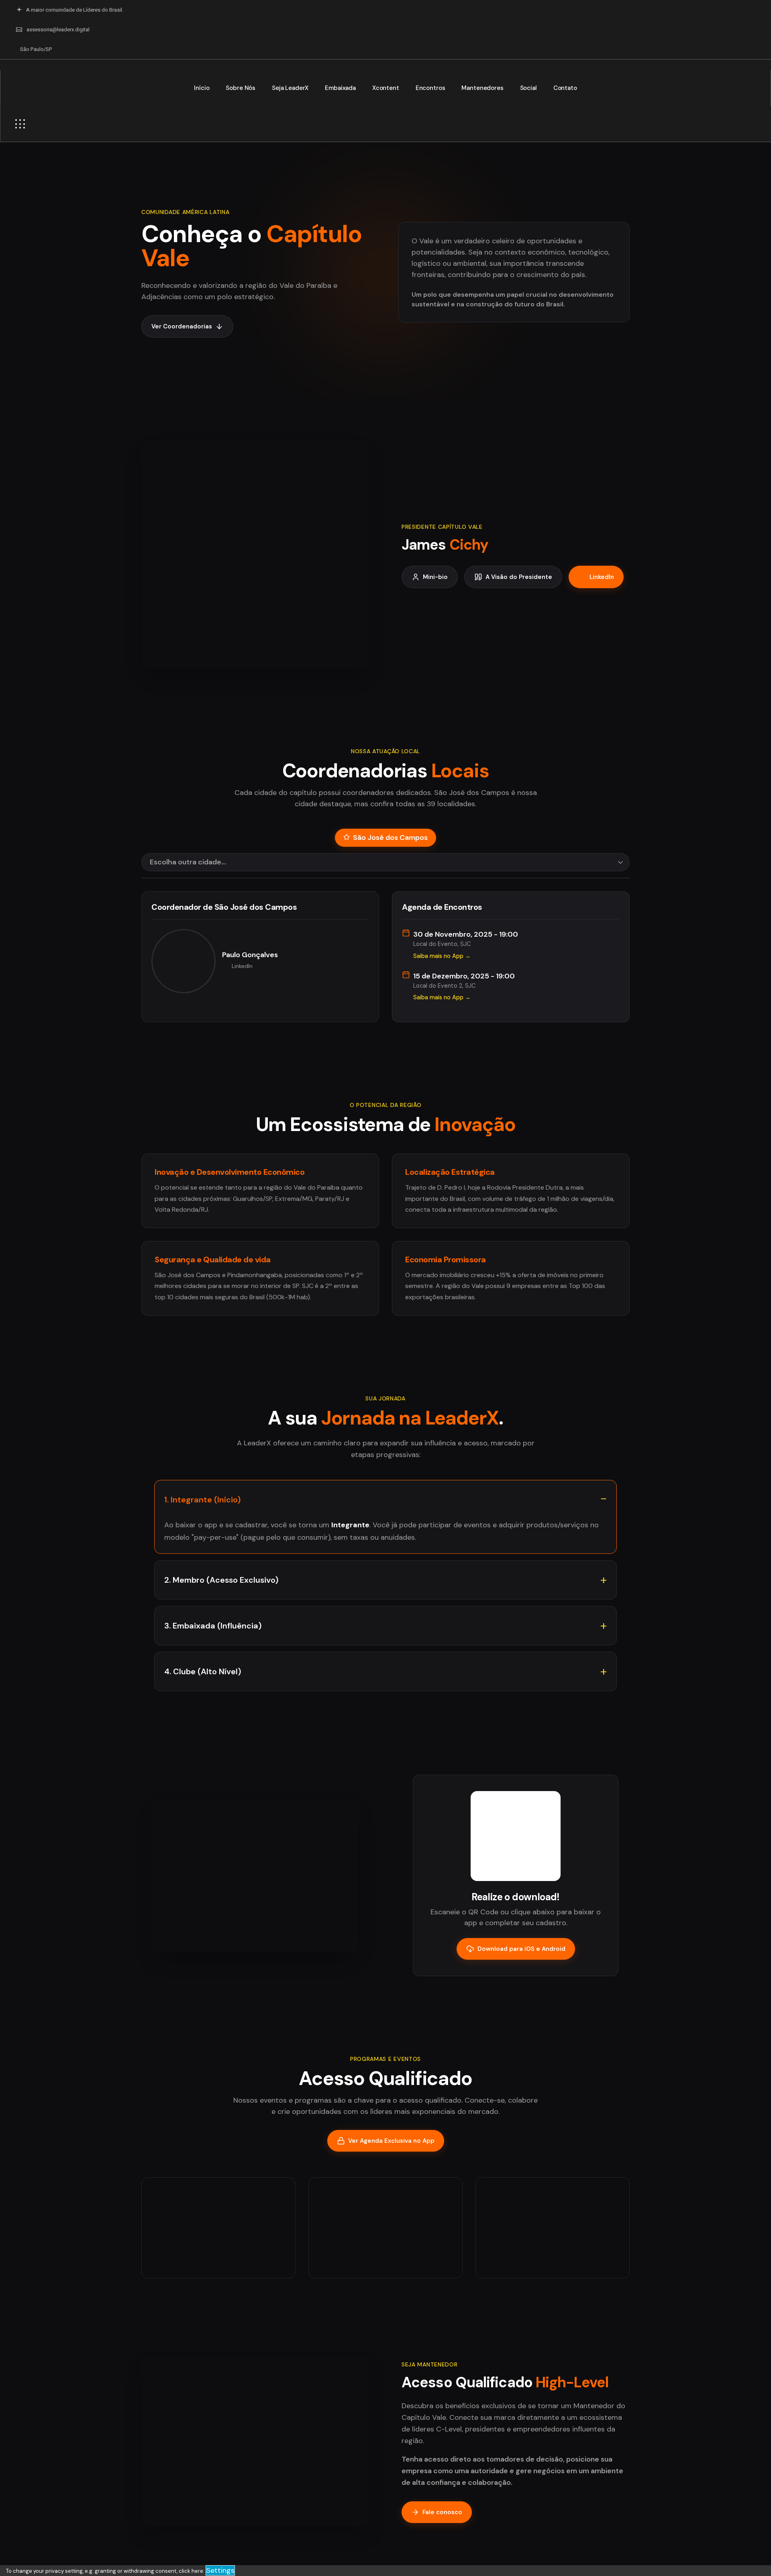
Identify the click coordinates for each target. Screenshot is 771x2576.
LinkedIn (602, 577)
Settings (220, 2570)
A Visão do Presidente (519, 577)
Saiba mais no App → (442, 956)
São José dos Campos (390, 838)
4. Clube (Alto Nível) (203, 1671)
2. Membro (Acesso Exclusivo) (221, 1580)
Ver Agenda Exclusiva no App (391, 2141)
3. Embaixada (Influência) (213, 1626)
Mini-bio (435, 577)
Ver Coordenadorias (182, 326)
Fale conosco (442, 2512)
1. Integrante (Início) (202, 1500)
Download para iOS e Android (521, 1949)
